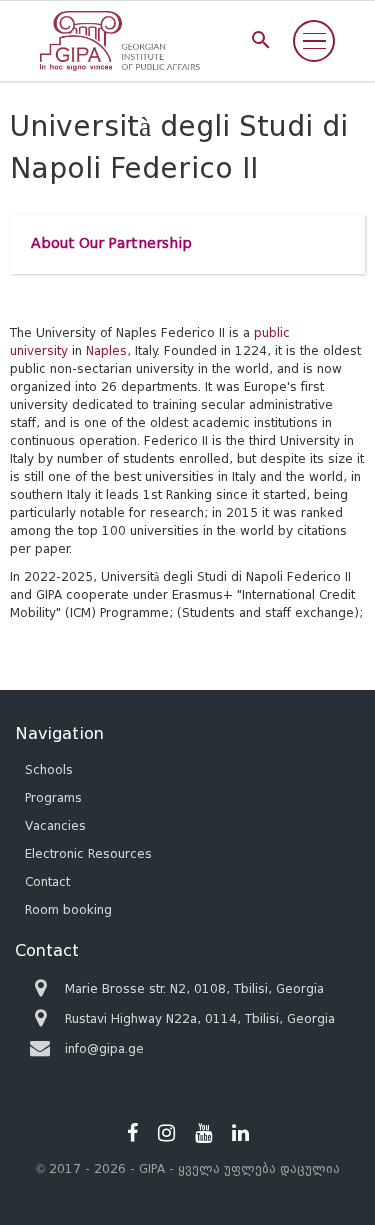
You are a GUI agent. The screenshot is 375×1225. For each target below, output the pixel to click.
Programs (53, 797)
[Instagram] (166, 1133)
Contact (47, 881)
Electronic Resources (88, 853)
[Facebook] (132, 1133)
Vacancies (55, 825)
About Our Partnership (111, 243)
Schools (49, 769)
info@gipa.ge (104, 1048)
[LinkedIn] (240, 1133)
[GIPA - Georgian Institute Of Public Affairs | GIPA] (120, 41)
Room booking (68, 909)
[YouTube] (203, 1133)
